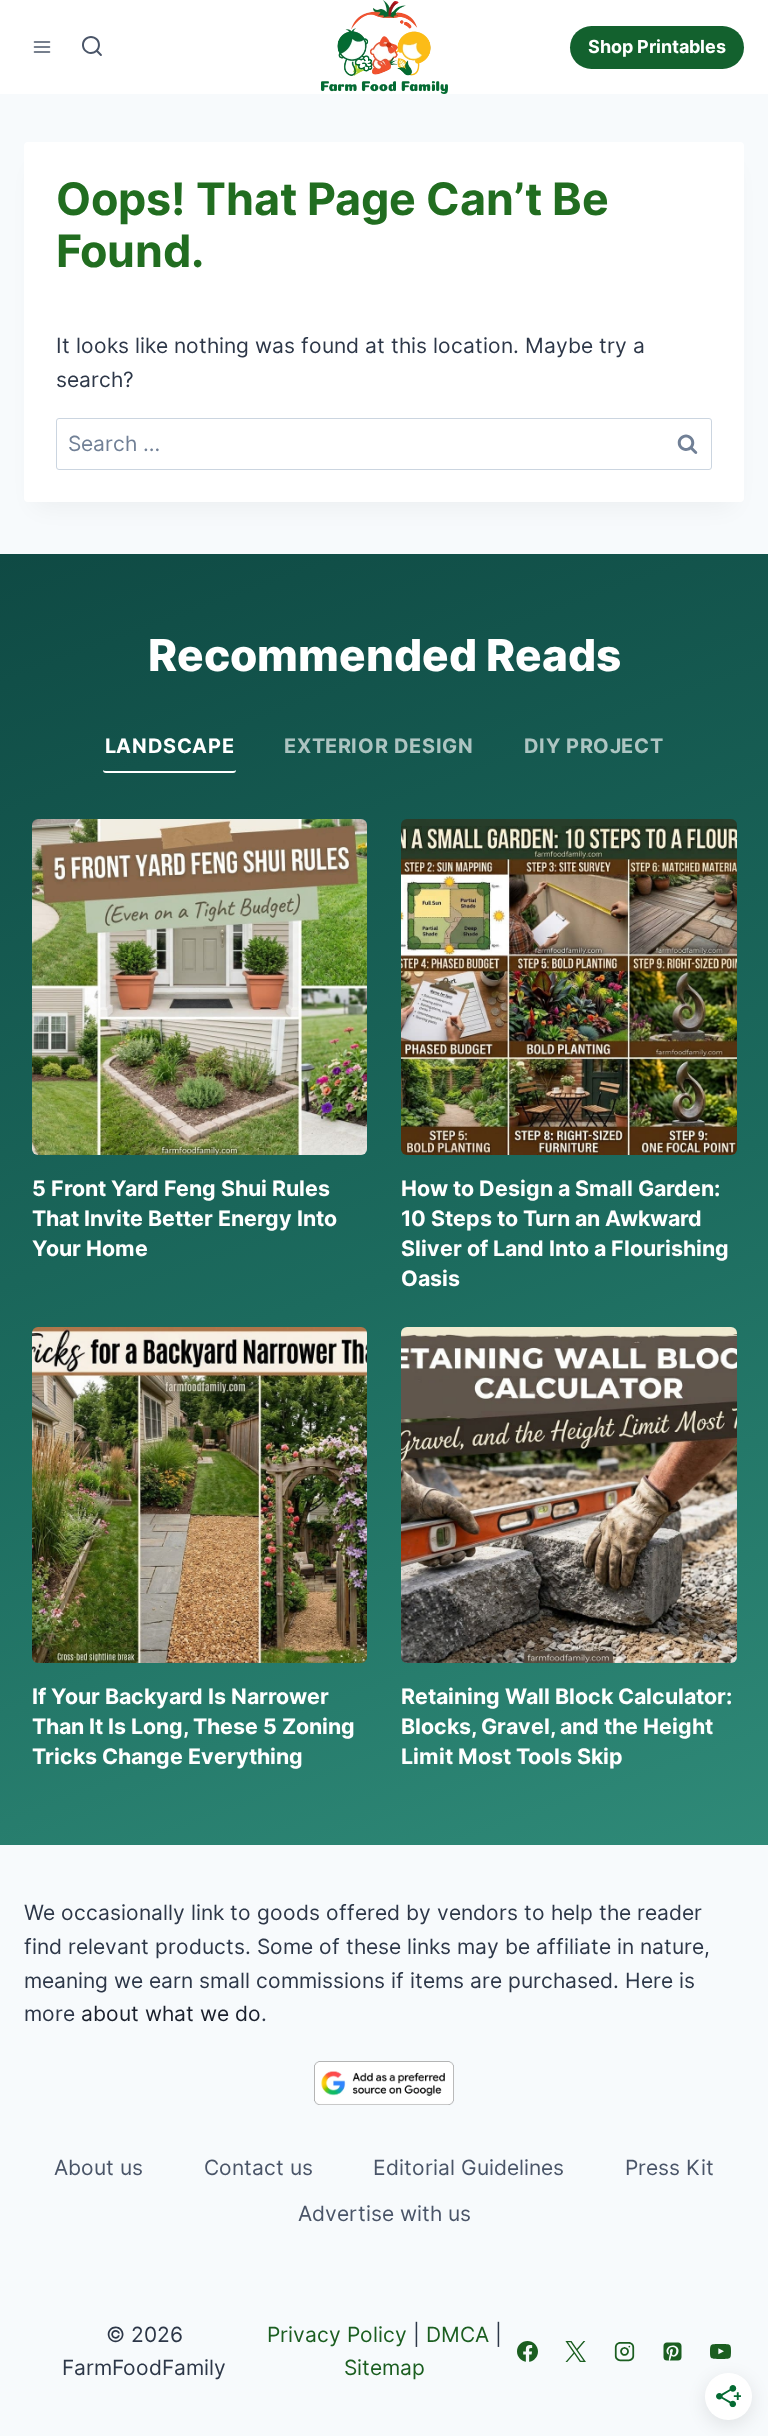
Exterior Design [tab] (378, 746)
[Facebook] (527, 2351)
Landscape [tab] (169, 746)
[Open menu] (42, 47)
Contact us (258, 2167)
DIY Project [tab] (594, 746)
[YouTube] (721, 2351)
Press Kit (669, 2167)
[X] (576, 2351)
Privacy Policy (337, 2334)
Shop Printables (657, 46)
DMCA (457, 2334)
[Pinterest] (672, 2351)
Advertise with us (384, 2213)
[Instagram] (624, 2351)
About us (98, 2167)
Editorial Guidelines (468, 2167)
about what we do (171, 2013)
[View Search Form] (92, 47)
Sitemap (384, 2367)
